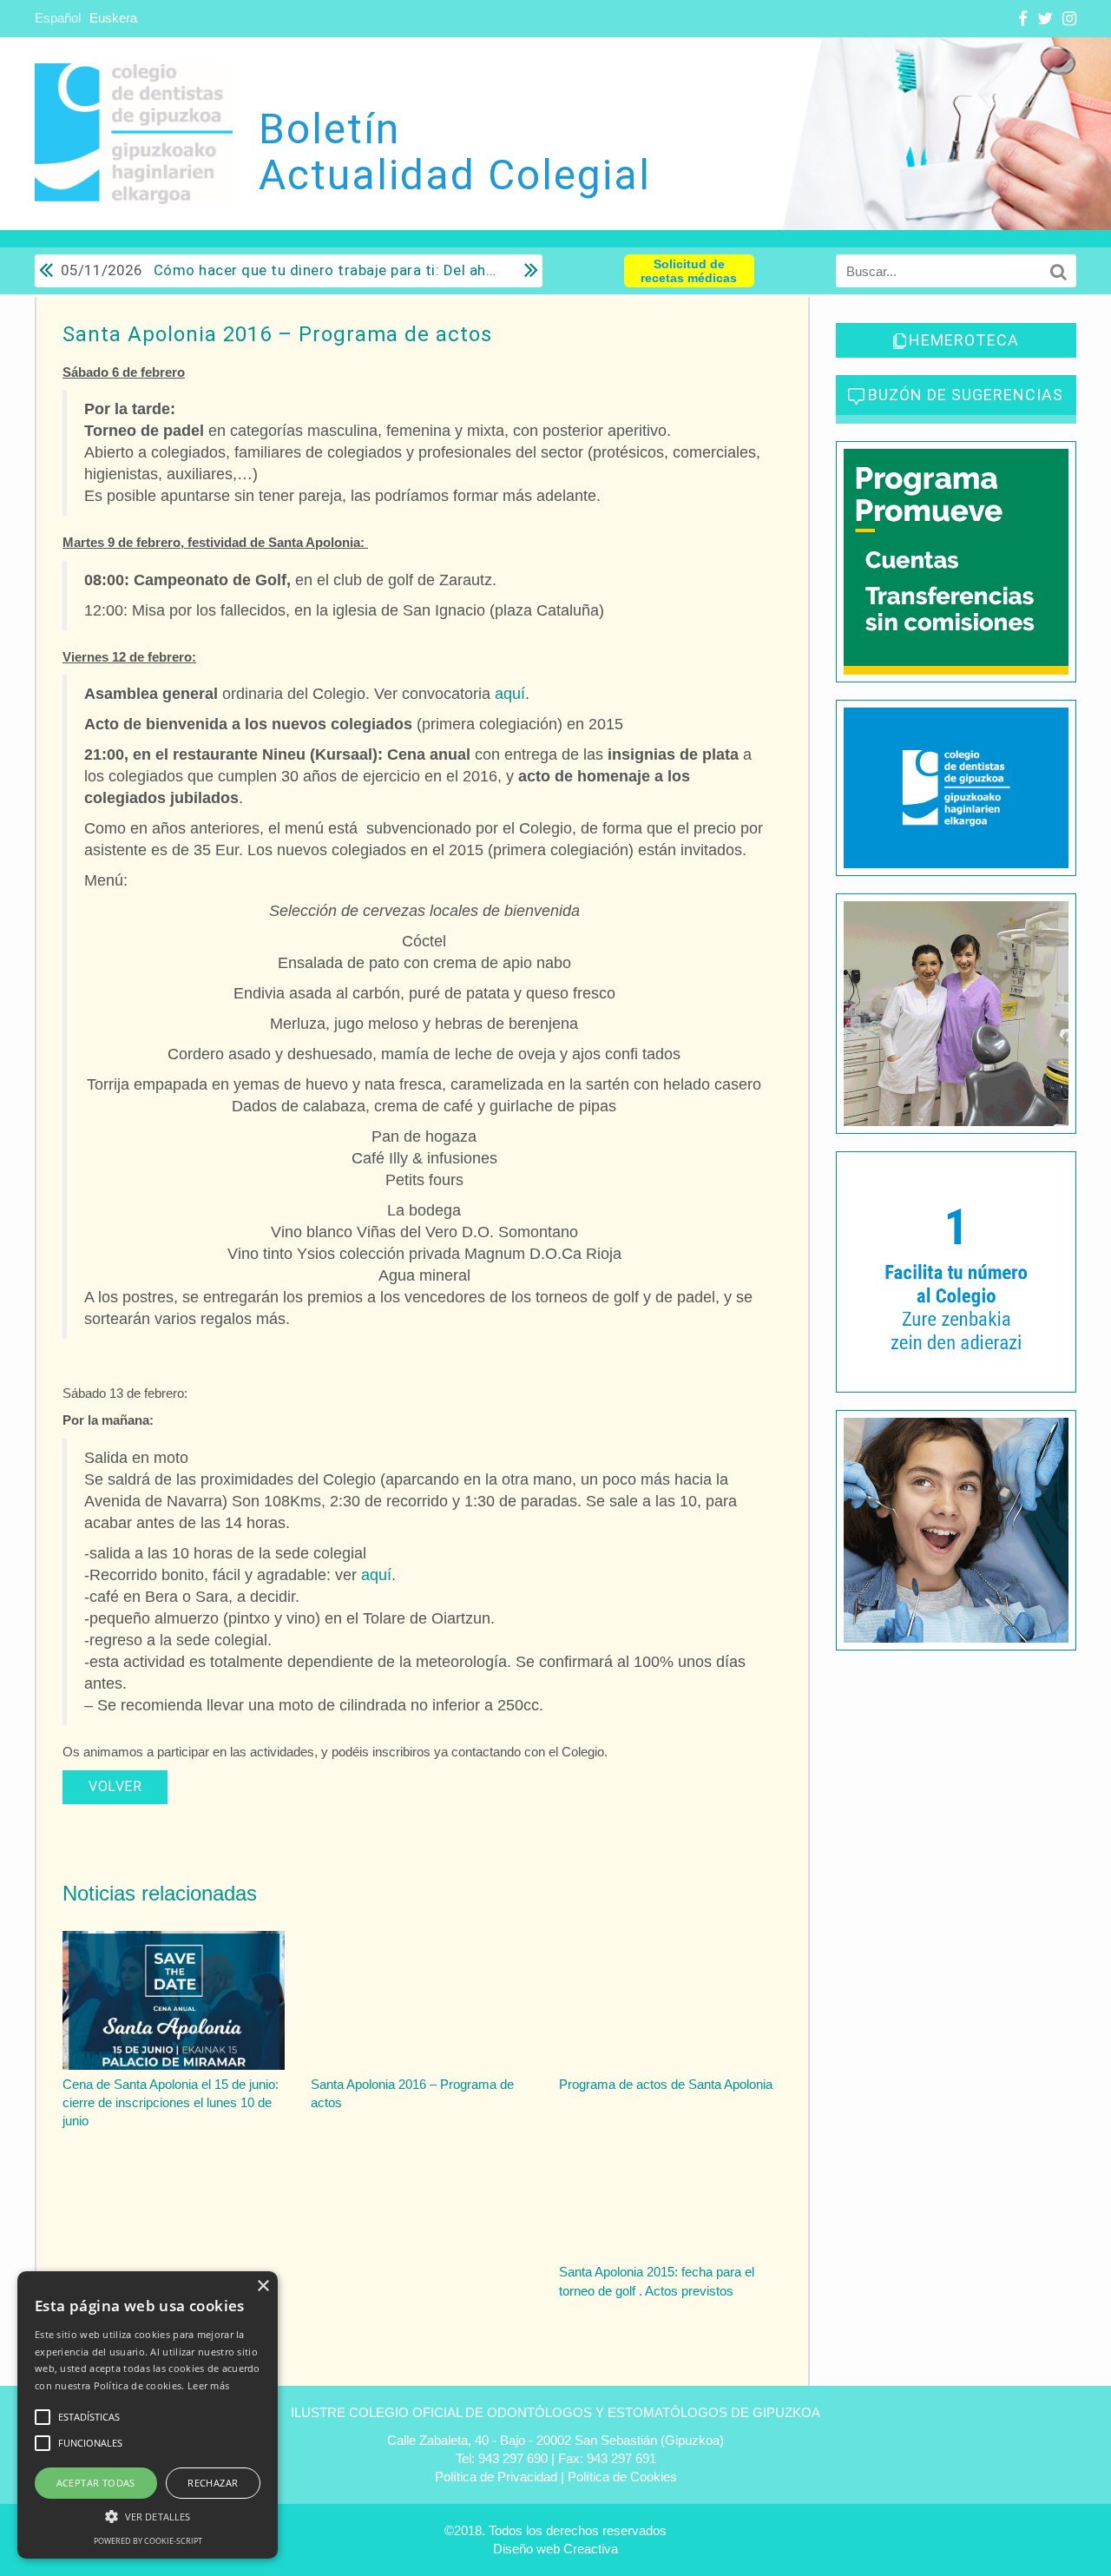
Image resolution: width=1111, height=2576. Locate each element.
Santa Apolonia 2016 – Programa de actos (277, 334)
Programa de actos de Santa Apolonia (666, 2084)
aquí (510, 694)
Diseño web (526, 2549)
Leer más (208, 2385)
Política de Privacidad (496, 2477)
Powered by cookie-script (148, 2541)
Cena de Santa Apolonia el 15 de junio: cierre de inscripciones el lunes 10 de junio (171, 2103)
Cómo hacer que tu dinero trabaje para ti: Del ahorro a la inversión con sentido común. (279, 270)
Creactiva (591, 2549)
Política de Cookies (622, 2477)
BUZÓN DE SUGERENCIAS (966, 395)
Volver (115, 1786)
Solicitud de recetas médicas (689, 271)
